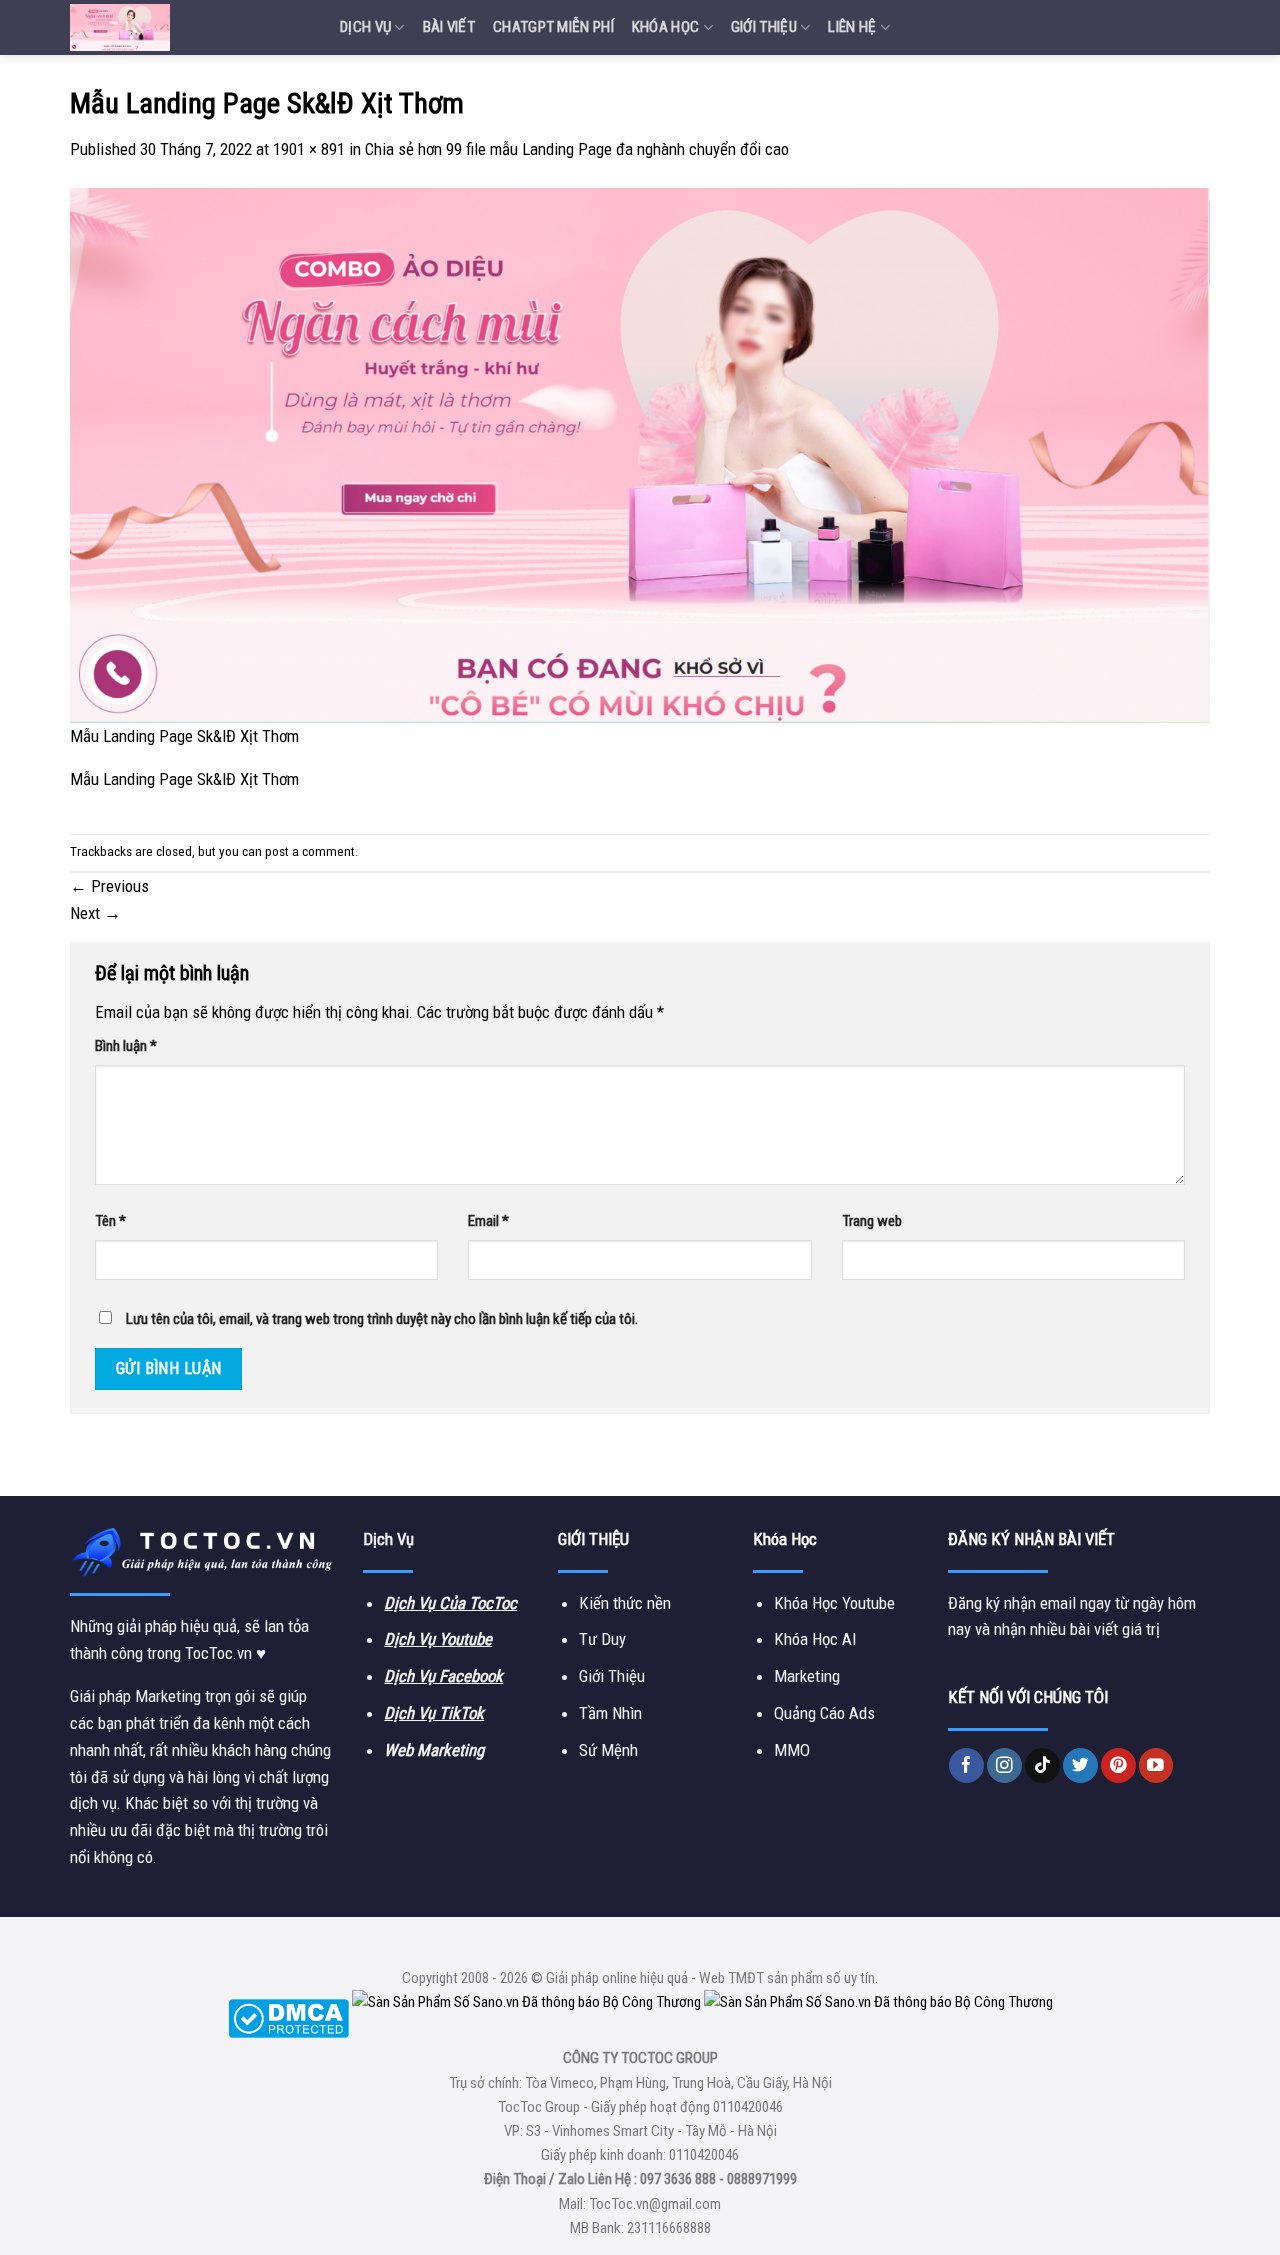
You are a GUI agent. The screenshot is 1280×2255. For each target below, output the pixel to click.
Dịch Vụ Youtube (438, 1639)
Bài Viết (449, 27)
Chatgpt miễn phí (553, 27)
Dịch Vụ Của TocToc (450, 1603)
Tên (110, 1221)
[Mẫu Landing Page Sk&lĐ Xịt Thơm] (640, 454)
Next (95, 913)
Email (488, 1221)
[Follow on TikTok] (1042, 1765)
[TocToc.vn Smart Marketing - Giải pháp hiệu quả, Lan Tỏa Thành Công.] (190, 27)
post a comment (310, 851)
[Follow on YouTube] (1156, 1765)
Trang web (872, 1221)
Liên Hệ (852, 27)
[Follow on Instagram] (1004, 1765)
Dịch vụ (365, 27)
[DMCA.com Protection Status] (288, 2017)
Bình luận (126, 1046)
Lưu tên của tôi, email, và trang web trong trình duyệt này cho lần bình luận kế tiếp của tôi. (382, 1319)
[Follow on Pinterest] (1118, 1765)
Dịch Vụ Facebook (443, 1676)
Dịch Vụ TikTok (434, 1713)
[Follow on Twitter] (1080, 1765)
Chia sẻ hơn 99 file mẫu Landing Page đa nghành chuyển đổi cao (577, 149)
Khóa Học (665, 27)
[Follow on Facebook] (966, 1765)
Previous (109, 886)
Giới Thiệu (764, 27)
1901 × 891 (309, 149)
